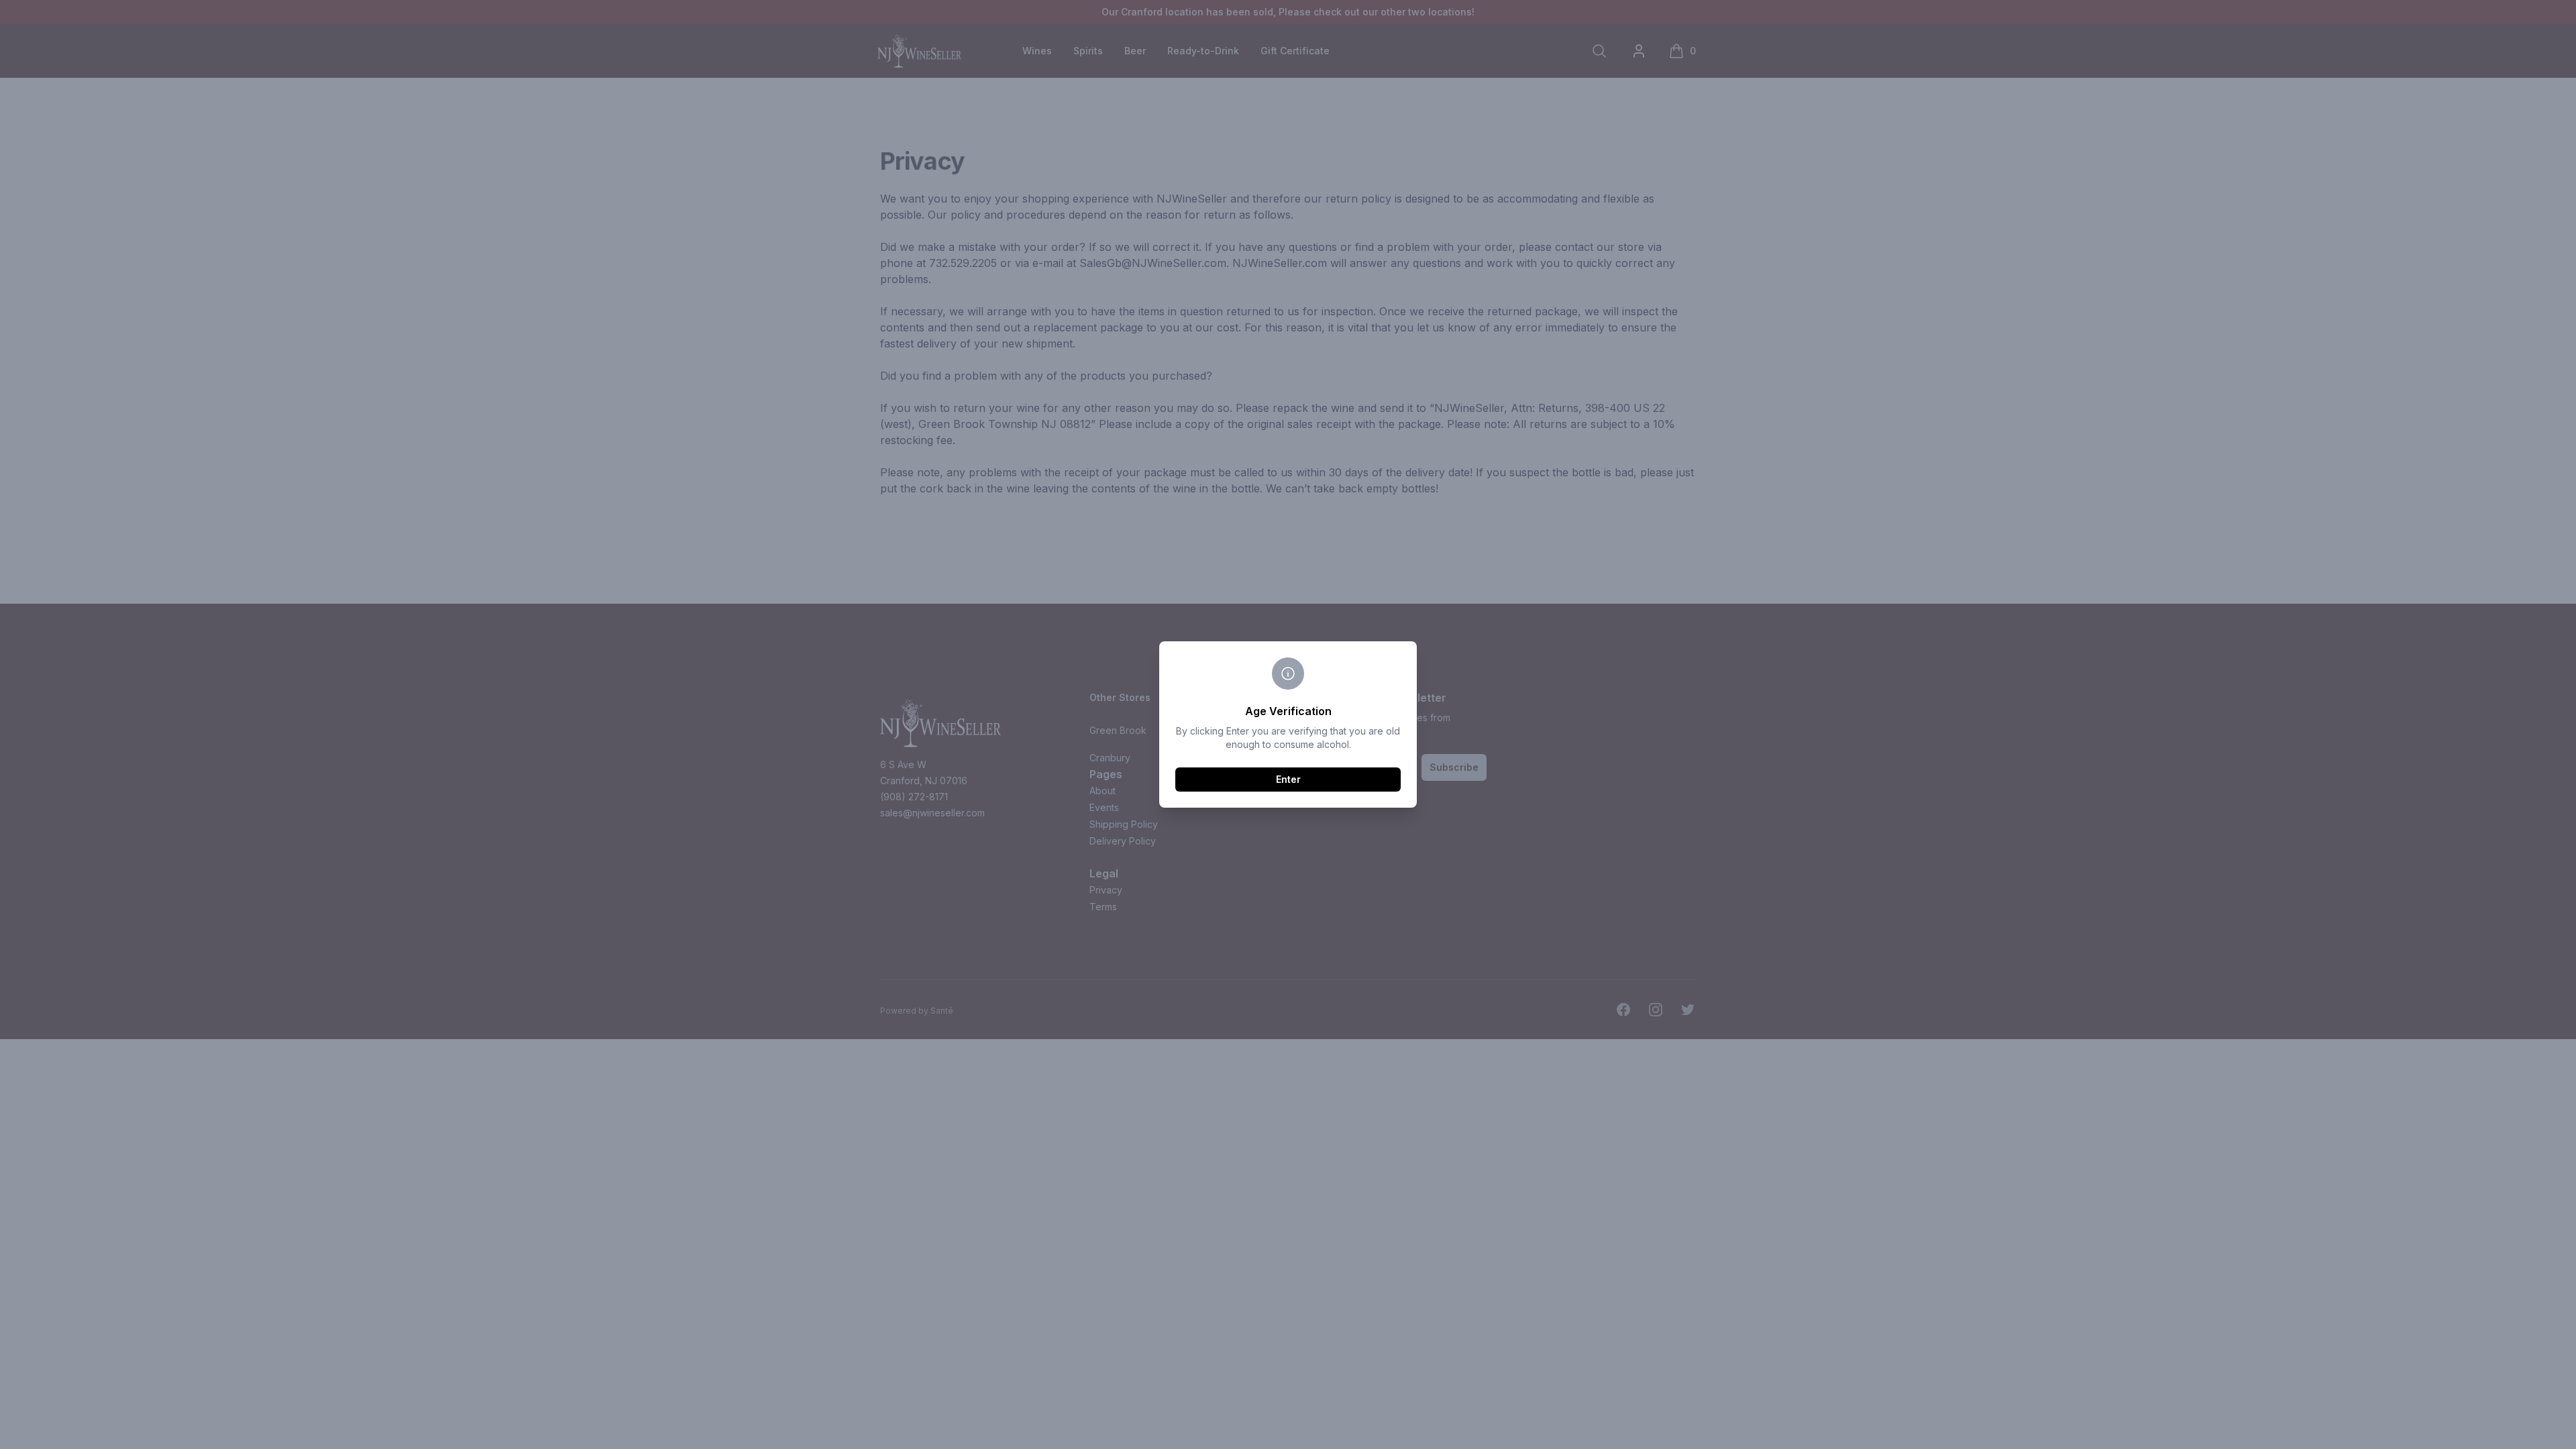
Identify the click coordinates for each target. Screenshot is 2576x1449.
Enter (1288, 779)
